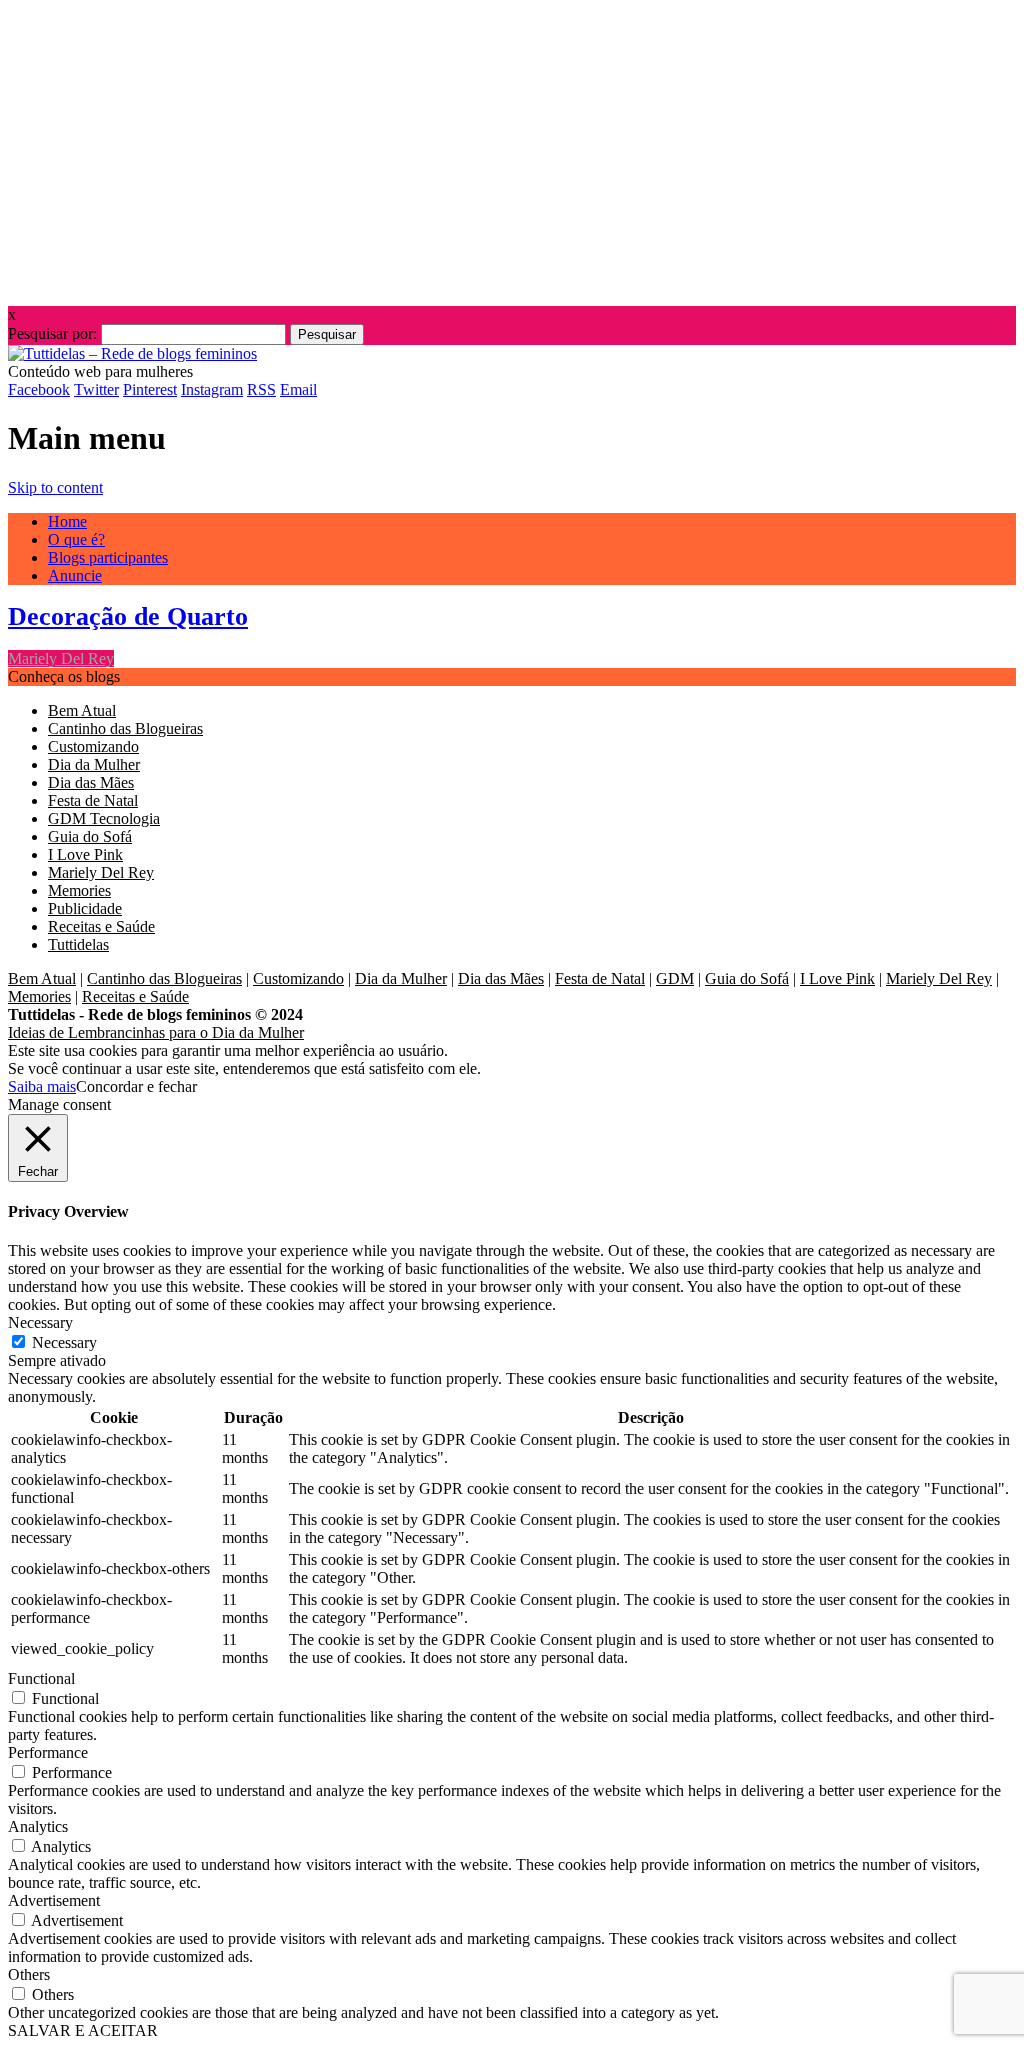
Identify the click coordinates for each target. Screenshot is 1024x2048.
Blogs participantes (108, 557)
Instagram (212, 389)
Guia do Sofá (90, 836)
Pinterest (150, 389)
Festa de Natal (93, 800)
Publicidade (85, 908)
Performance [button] (48, 1752)
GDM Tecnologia (104, 818)
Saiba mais (42, 1086)
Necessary (64, 1342)
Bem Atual (82, 710)
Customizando (93, 746)
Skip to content (55, 487)
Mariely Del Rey (61, 658)
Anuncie (75, 575)
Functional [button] (41, 1678)
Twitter (96, 389)
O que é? (76, 539)
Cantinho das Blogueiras (125, 728)
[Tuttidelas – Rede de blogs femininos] (132, 353)
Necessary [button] (40, 1322)
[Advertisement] (512, 148)
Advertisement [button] (54, 1900)
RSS (261, 389)
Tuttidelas (78, 944)
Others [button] (29, 1974)
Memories (79, 890)
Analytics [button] (38, 1826)
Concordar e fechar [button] (136, 1086)
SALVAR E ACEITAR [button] (83, 2030)
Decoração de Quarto (128, 616)
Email (298, 389)
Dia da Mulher (94, 764)
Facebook (39, 389)
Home (67, 521)
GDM (675, 978)
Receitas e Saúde (101, 926)
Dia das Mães (91, 782)
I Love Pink (85, 854)
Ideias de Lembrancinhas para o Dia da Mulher (156, 1032)
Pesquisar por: (52, 333)
